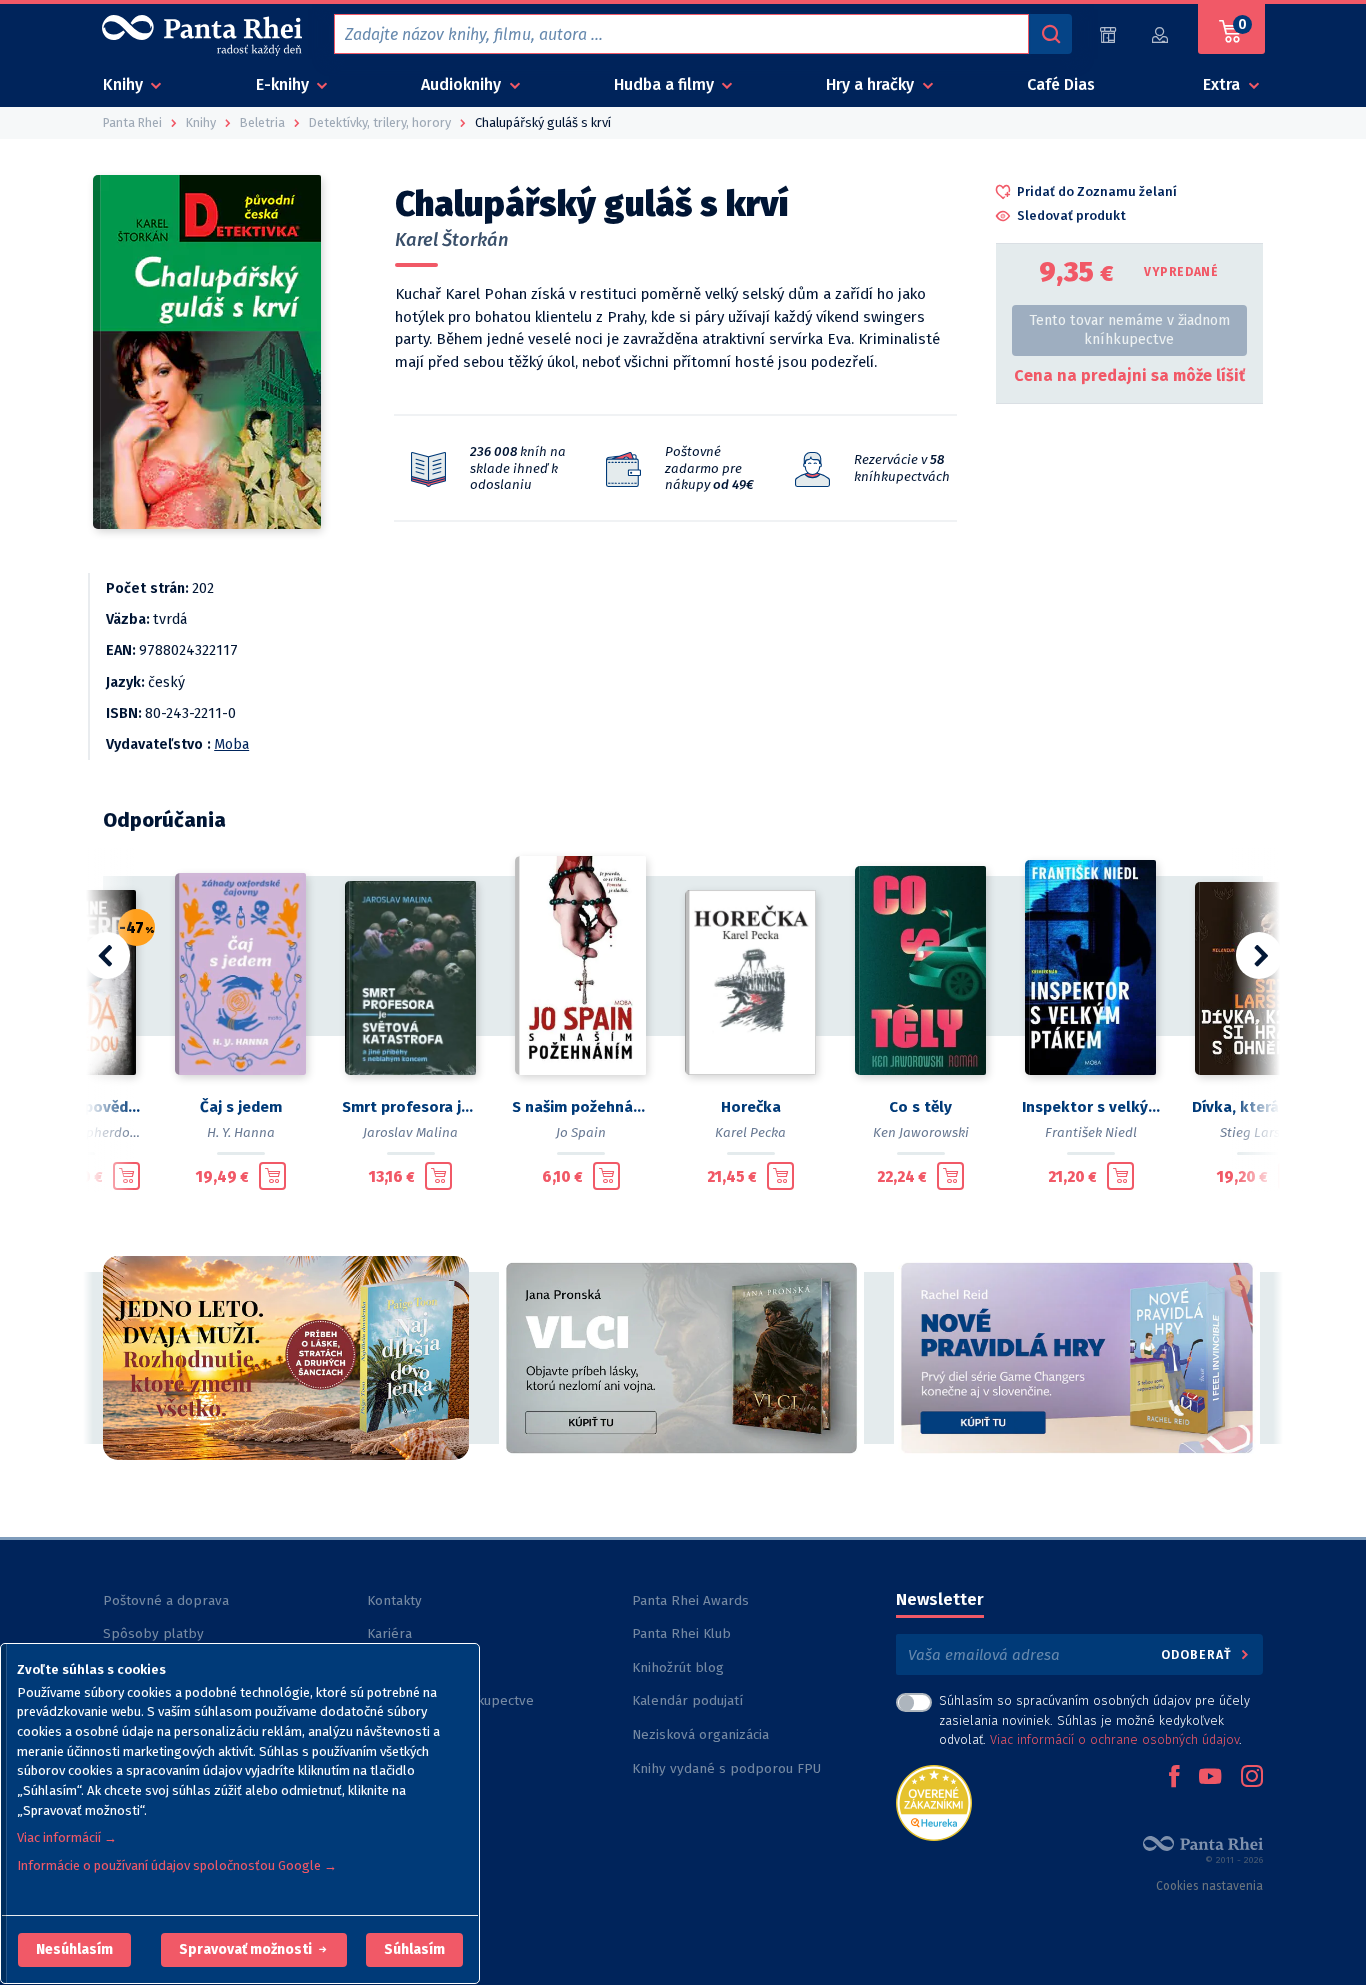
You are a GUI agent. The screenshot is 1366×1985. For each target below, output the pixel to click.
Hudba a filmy (666, 84)
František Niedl (1091, 1132)
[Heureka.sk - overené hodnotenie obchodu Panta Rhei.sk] (934, 1801)
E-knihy (284, 84)
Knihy (125, 84)
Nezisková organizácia (700, 1734)
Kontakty (394, 1600)
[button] (74, 1950)
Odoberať (1198, 1654)
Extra (1223, 84)
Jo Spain (581, 1132)
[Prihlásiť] (1161, 34)
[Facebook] (1174, 1778)
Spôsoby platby (153, 1633)
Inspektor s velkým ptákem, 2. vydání (1091, 1107)
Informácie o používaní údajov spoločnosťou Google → (177, 1865)
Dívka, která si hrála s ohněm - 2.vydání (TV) (1261, 1107)
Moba (231, 744)
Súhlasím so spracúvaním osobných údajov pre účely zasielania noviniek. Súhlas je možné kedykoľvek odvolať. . (1094, 1719)
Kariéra (389, 1633)
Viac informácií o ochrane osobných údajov (1114, 1739)
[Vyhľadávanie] (1050, 34)
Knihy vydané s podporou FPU (726, 1768)
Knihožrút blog (678, 1667)
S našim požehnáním (581, 1107)
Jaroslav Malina (410, 1132)
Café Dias (1061, 84)
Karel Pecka (750, 1132)
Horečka (751, 1107)
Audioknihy (463, 84)
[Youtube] (1210, 1778)
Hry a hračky (872, 84)
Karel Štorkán (452, 240)
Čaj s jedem (241, 1107)
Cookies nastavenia (1209, 1886)
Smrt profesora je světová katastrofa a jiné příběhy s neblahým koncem (411, 1107)
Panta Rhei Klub (681, 1633)
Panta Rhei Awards (690, 1600)
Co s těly (920, 1107)
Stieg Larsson (1261, 1132)
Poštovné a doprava (166, 1600)
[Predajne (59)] (1108, 34)
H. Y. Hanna (241, 1132)
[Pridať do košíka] (126, 1176)
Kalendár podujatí (687, 1700)
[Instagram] (1252, 1778)
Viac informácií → (67, 1837)
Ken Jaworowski (921, 1132)
